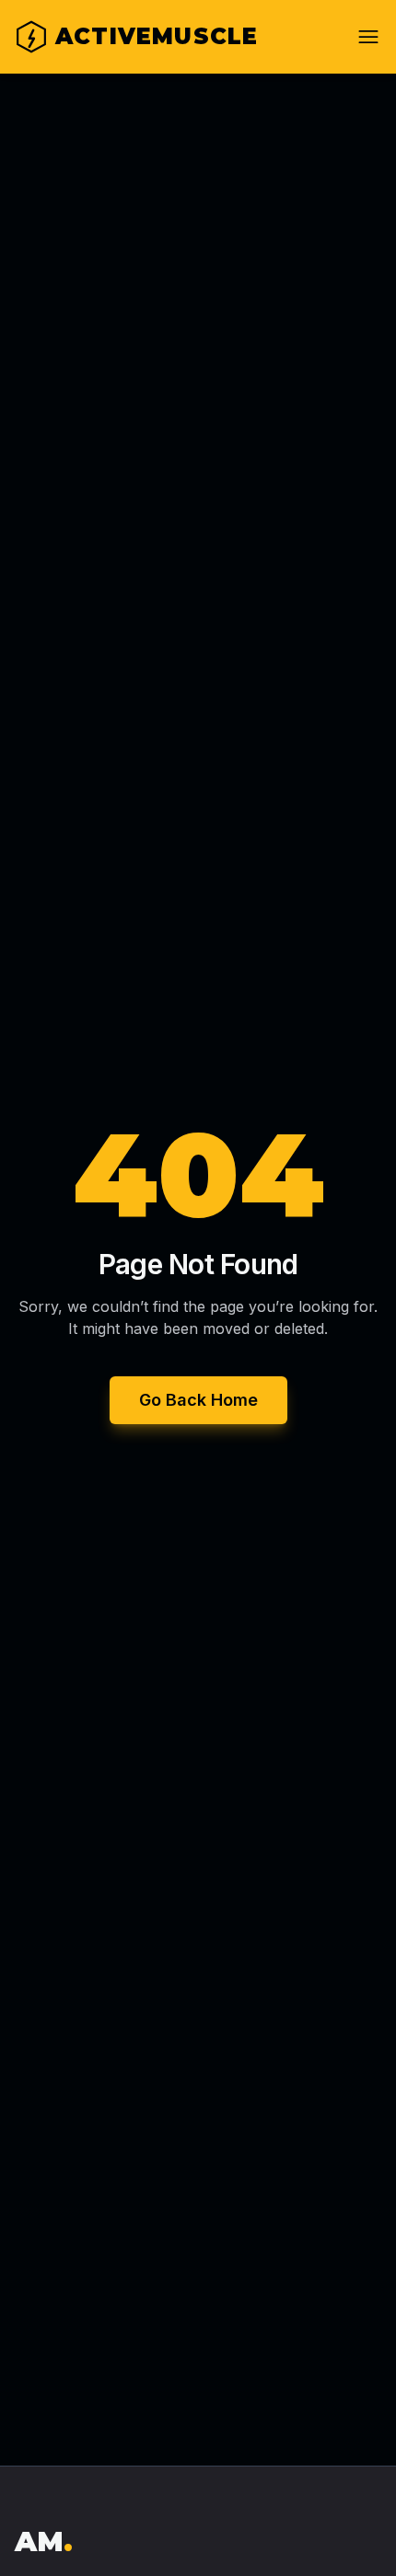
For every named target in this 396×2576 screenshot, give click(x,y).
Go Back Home (198, 1400)
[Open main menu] (368, 37)
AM (44, 2541)
